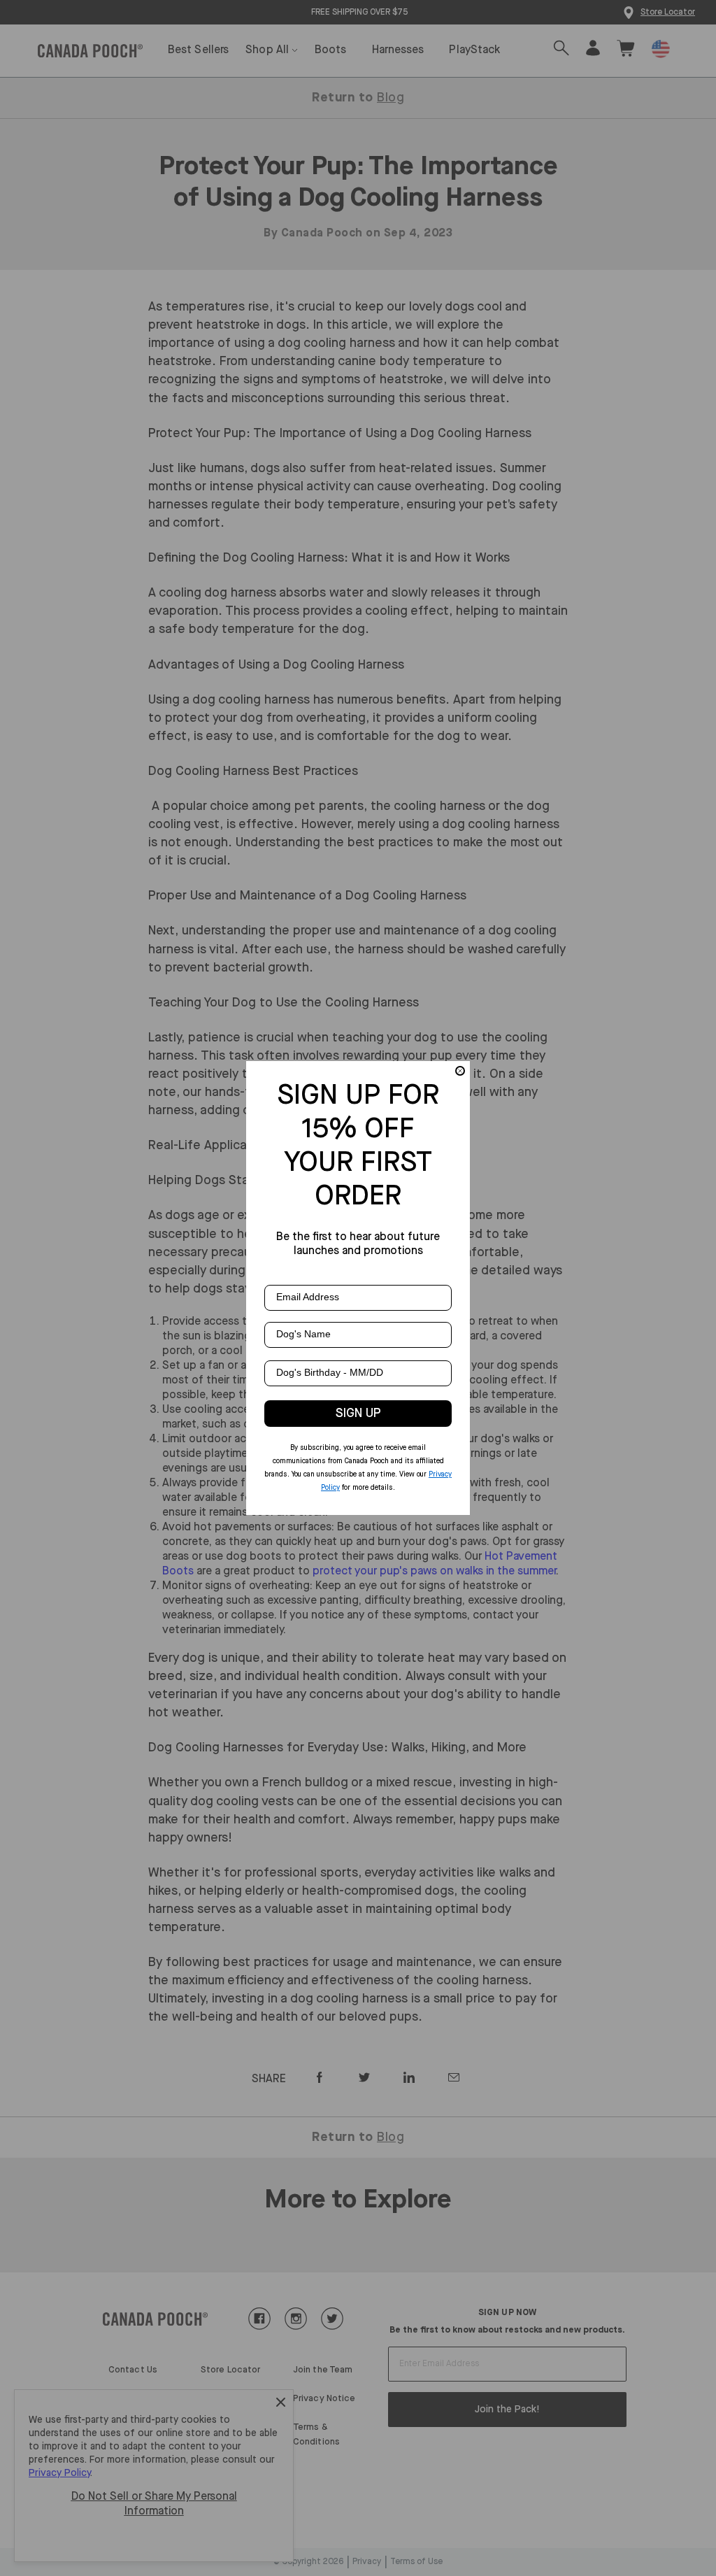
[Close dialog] (460, 1071)
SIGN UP (358, 1414)
